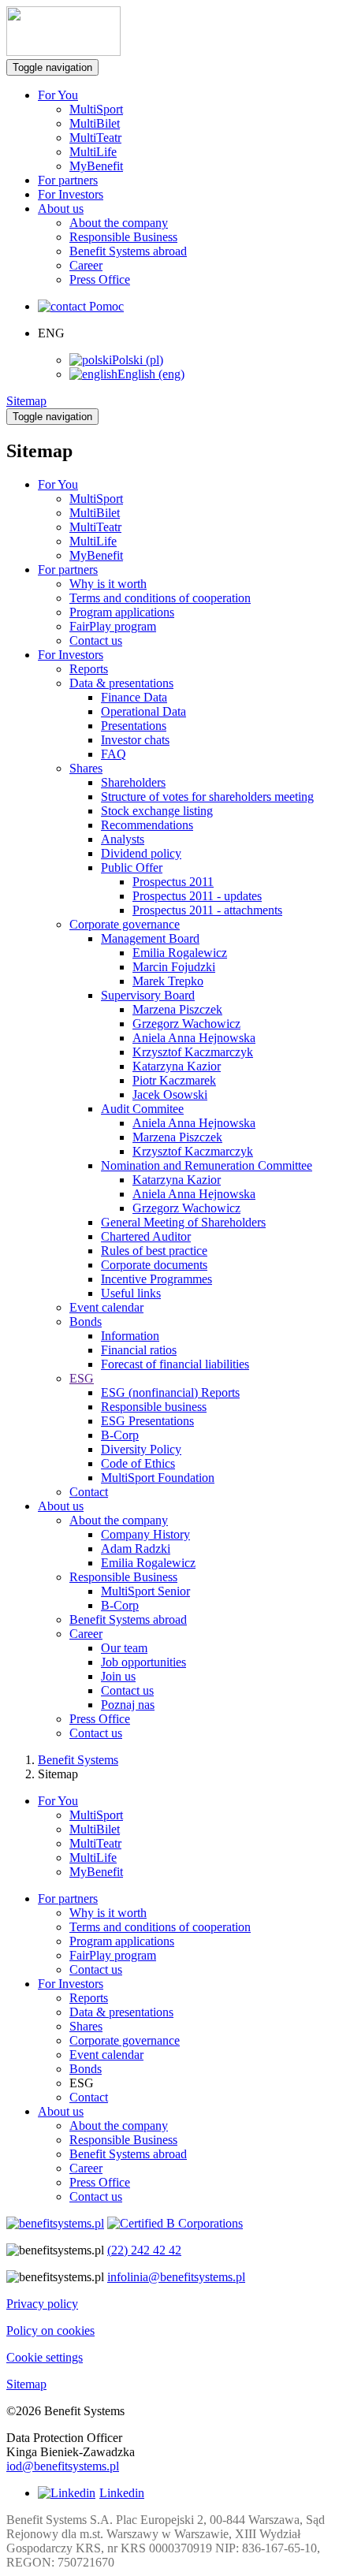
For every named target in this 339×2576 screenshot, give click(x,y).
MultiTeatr (95, 138)
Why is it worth (108, 1913)
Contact (89, 2097)
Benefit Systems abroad (128, 251)
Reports (89, 1998)
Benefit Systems (78, 1760)
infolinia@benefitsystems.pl (176, 2277)
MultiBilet (95, 123)
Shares (86, 2026)
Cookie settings (45, 2357)
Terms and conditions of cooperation (160, 1927)
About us (61, 2111)
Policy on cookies (50, 2330)
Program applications (122, 1941)
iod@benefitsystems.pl (63, 2466)
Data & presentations (121, 2012)
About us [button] (61, 208)
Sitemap (26, 401)
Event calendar (106, 2055)
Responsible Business (123, 237)
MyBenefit (96, 166)
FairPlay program (113, 1955)
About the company (119, 223)
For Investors (71, 194)
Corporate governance (125, 2040)
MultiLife (93, 152)
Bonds (86, 2069)
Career (86, 265)
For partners (68, 180)
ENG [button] (51, 333)
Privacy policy (42, 2304)
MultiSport (96, 109)
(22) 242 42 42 (144, 2250)
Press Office (100, 279)
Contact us (96, 1969)
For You (58, 1801)
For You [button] (58, 95)
